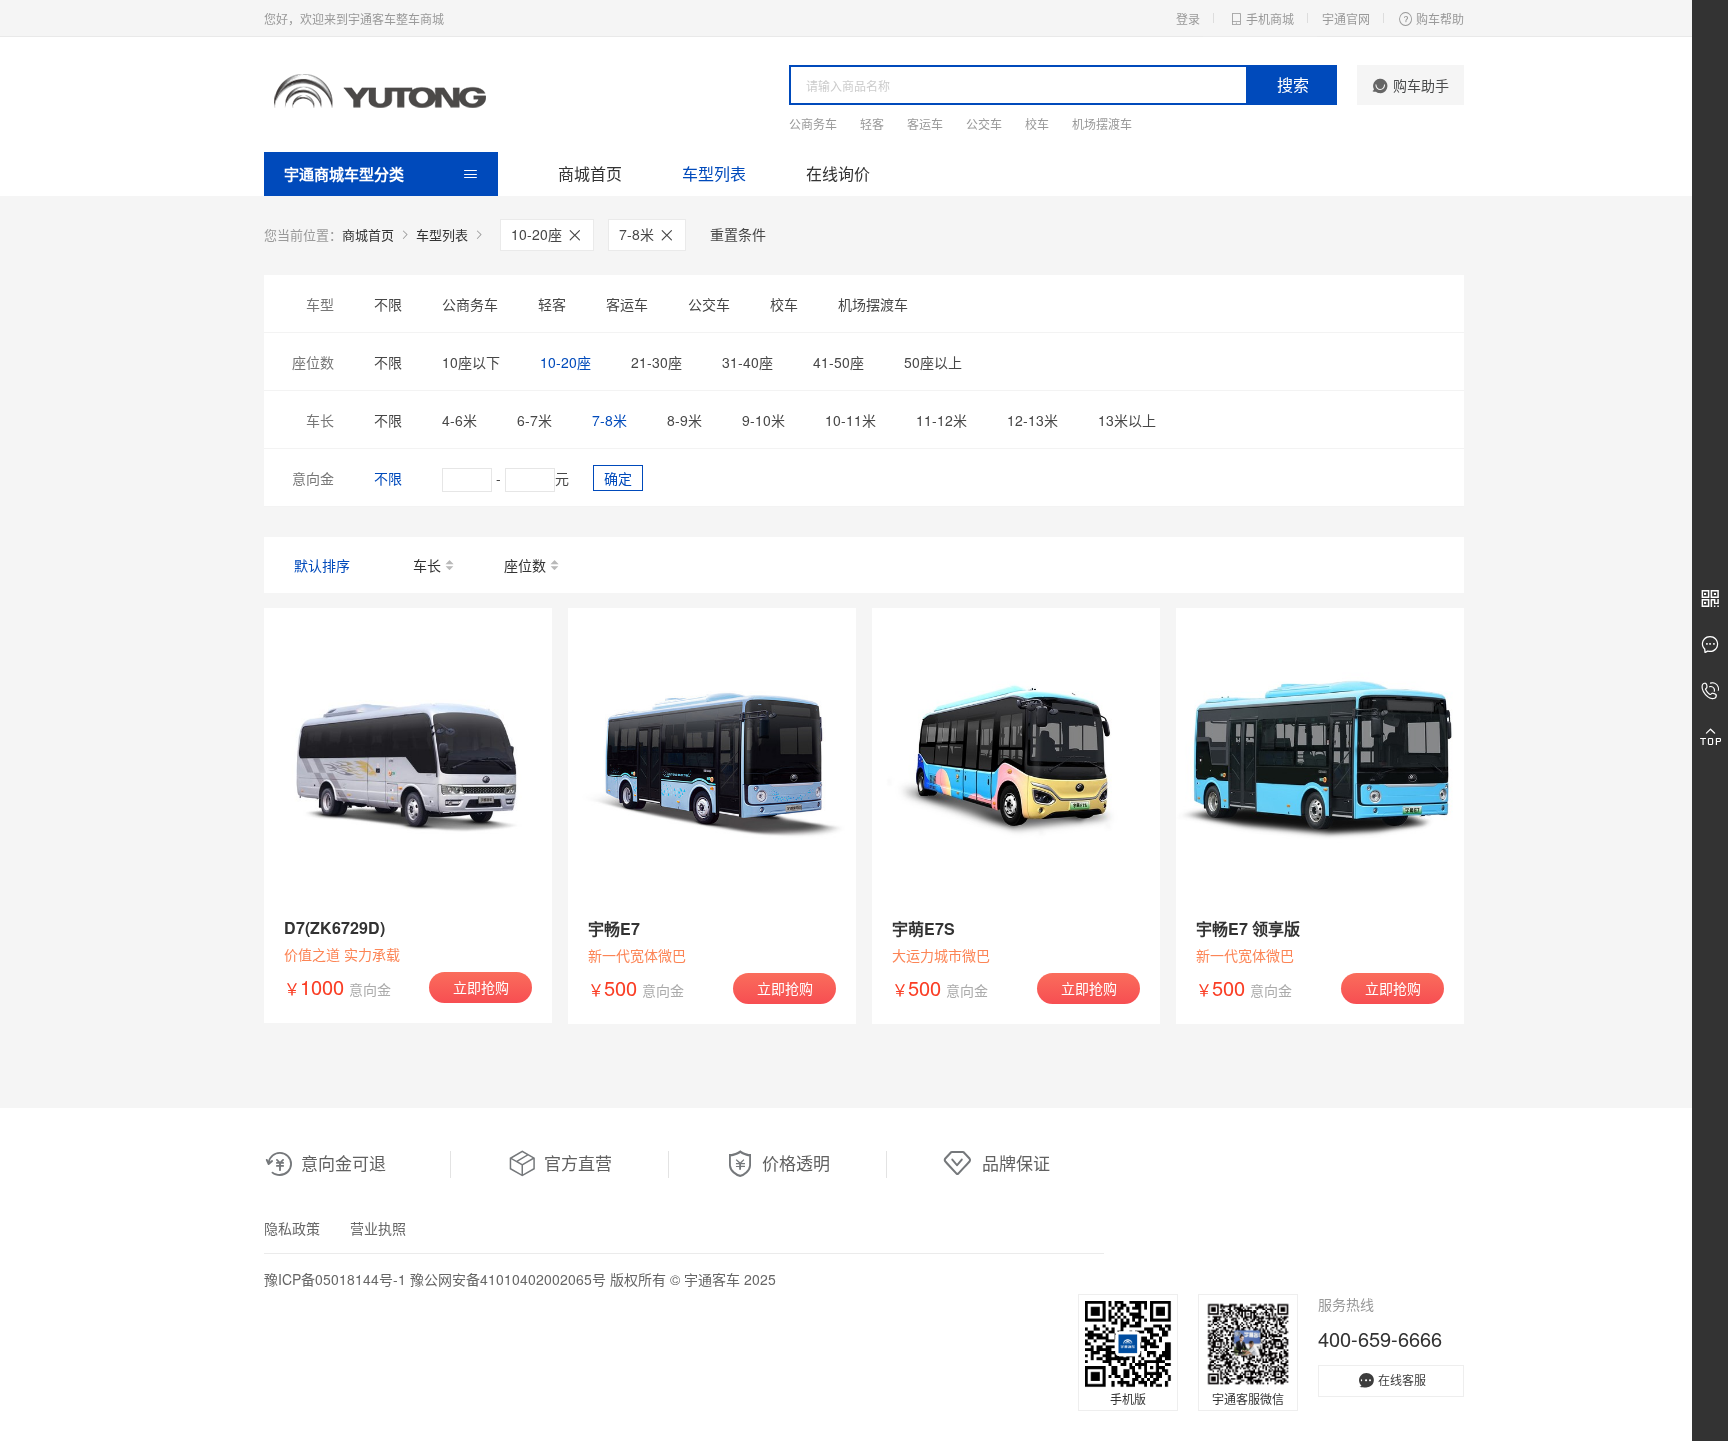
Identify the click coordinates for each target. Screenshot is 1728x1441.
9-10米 (763, 420)
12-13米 (1032, 420)
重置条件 (738, 234)
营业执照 (378, 1228)
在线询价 (838, 173)
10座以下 (471, 362)
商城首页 (590, 173)
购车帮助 (1440, 18)
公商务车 (813, 123)
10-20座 (538, 234)
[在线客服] (1710, 645)
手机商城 (1270, 18)
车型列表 (714, 173)
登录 (1188, 18)
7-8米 (638, 234)
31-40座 (747, 362)
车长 (427, 565)
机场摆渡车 (1102, 123)
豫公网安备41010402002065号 (508, 1279)
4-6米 (459, 420)
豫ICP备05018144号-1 (335, 1279)
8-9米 (684, 420)
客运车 (925, 123)
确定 (618, 478)
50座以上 (933, 362)
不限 (388, 304)
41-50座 (838, 362)
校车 (1037, 123)
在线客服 (1402, 1379)
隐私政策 (292, 1228)
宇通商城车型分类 (344, 174)
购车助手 (1421, 85)
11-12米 (941, 420)
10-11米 (850, 420)
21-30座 (656, 362)
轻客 (872, 123)
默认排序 (322, 565)
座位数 (525, 565)
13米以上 (1127, 420)
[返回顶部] (1710, 737)
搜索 (1293, 84)
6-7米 (534, 420)
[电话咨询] (1710, 691)
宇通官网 (1346, 18)
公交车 (984, 123)
